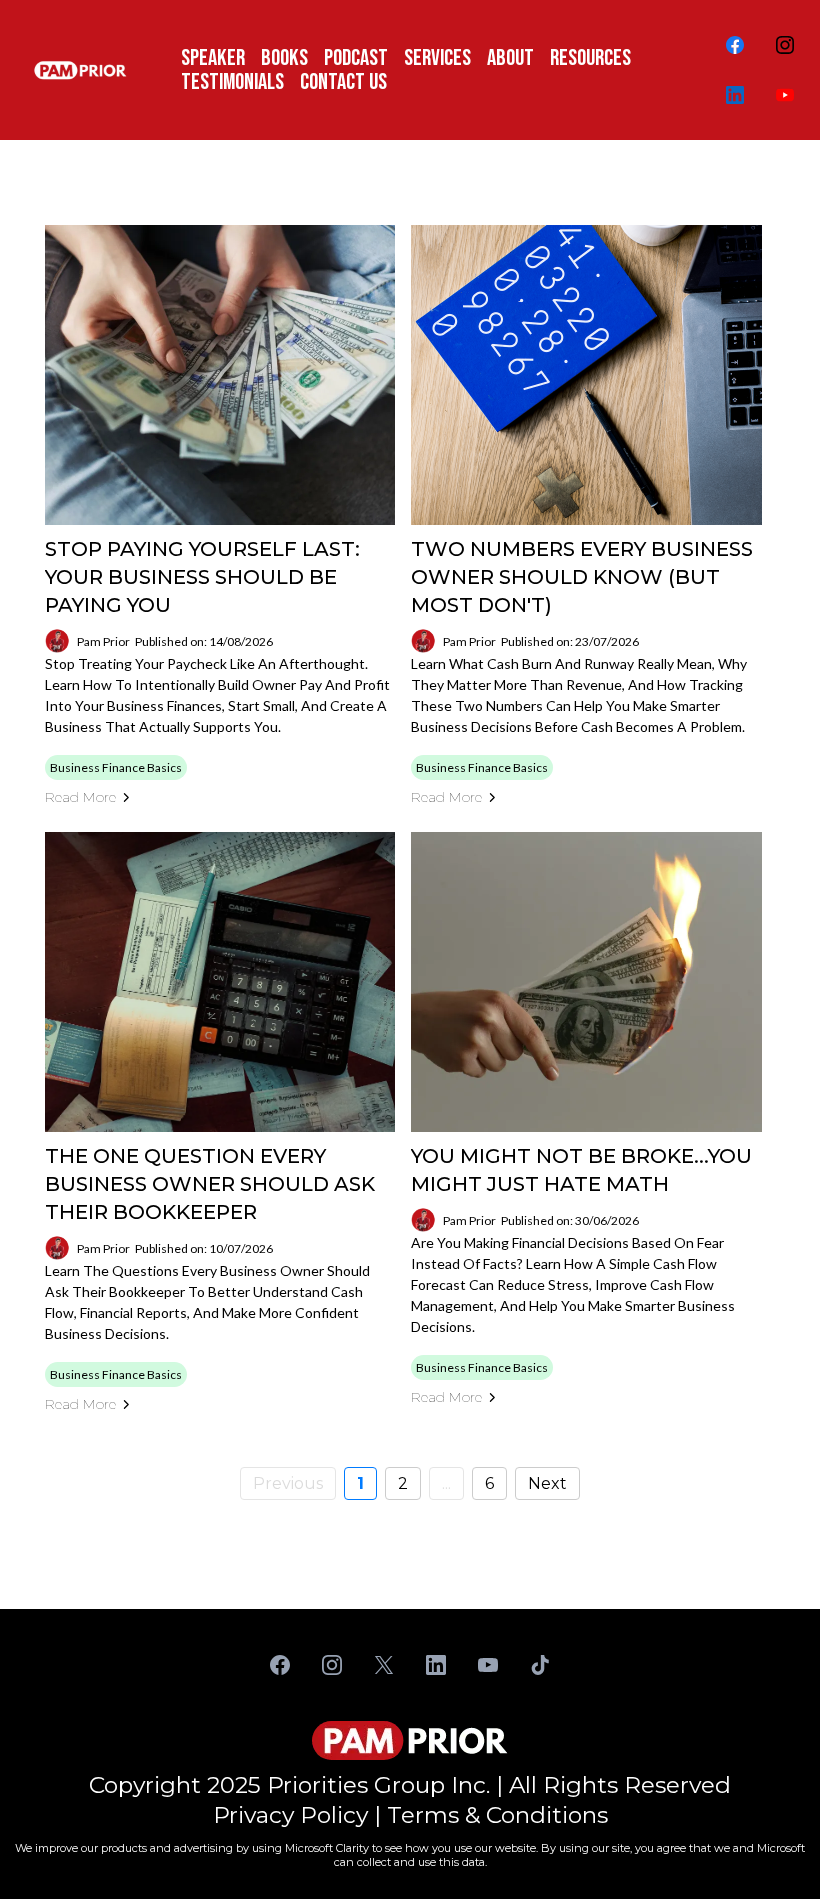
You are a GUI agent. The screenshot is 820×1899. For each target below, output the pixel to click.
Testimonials (232, 82)
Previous (288, 1483)
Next (547, 1483)
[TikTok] (540, 1665)
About (510, 58)
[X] (384, 1665)
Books (284, 58)
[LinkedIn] (735, 95)
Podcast (356, 58)
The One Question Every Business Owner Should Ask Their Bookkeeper (210, 1184)
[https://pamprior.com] (80, 70)
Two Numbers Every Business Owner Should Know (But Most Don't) (582, 577)
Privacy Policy (290, 1815)
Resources (590, 58)
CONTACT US (343, 82)
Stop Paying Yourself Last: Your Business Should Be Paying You (202, 577)
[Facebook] (735, 45)
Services (437, 58)
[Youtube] (785, 95)
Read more (80, 797)
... (446, 1483)
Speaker (213, 58)
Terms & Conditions (497, 1815)
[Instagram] (785, 45)
